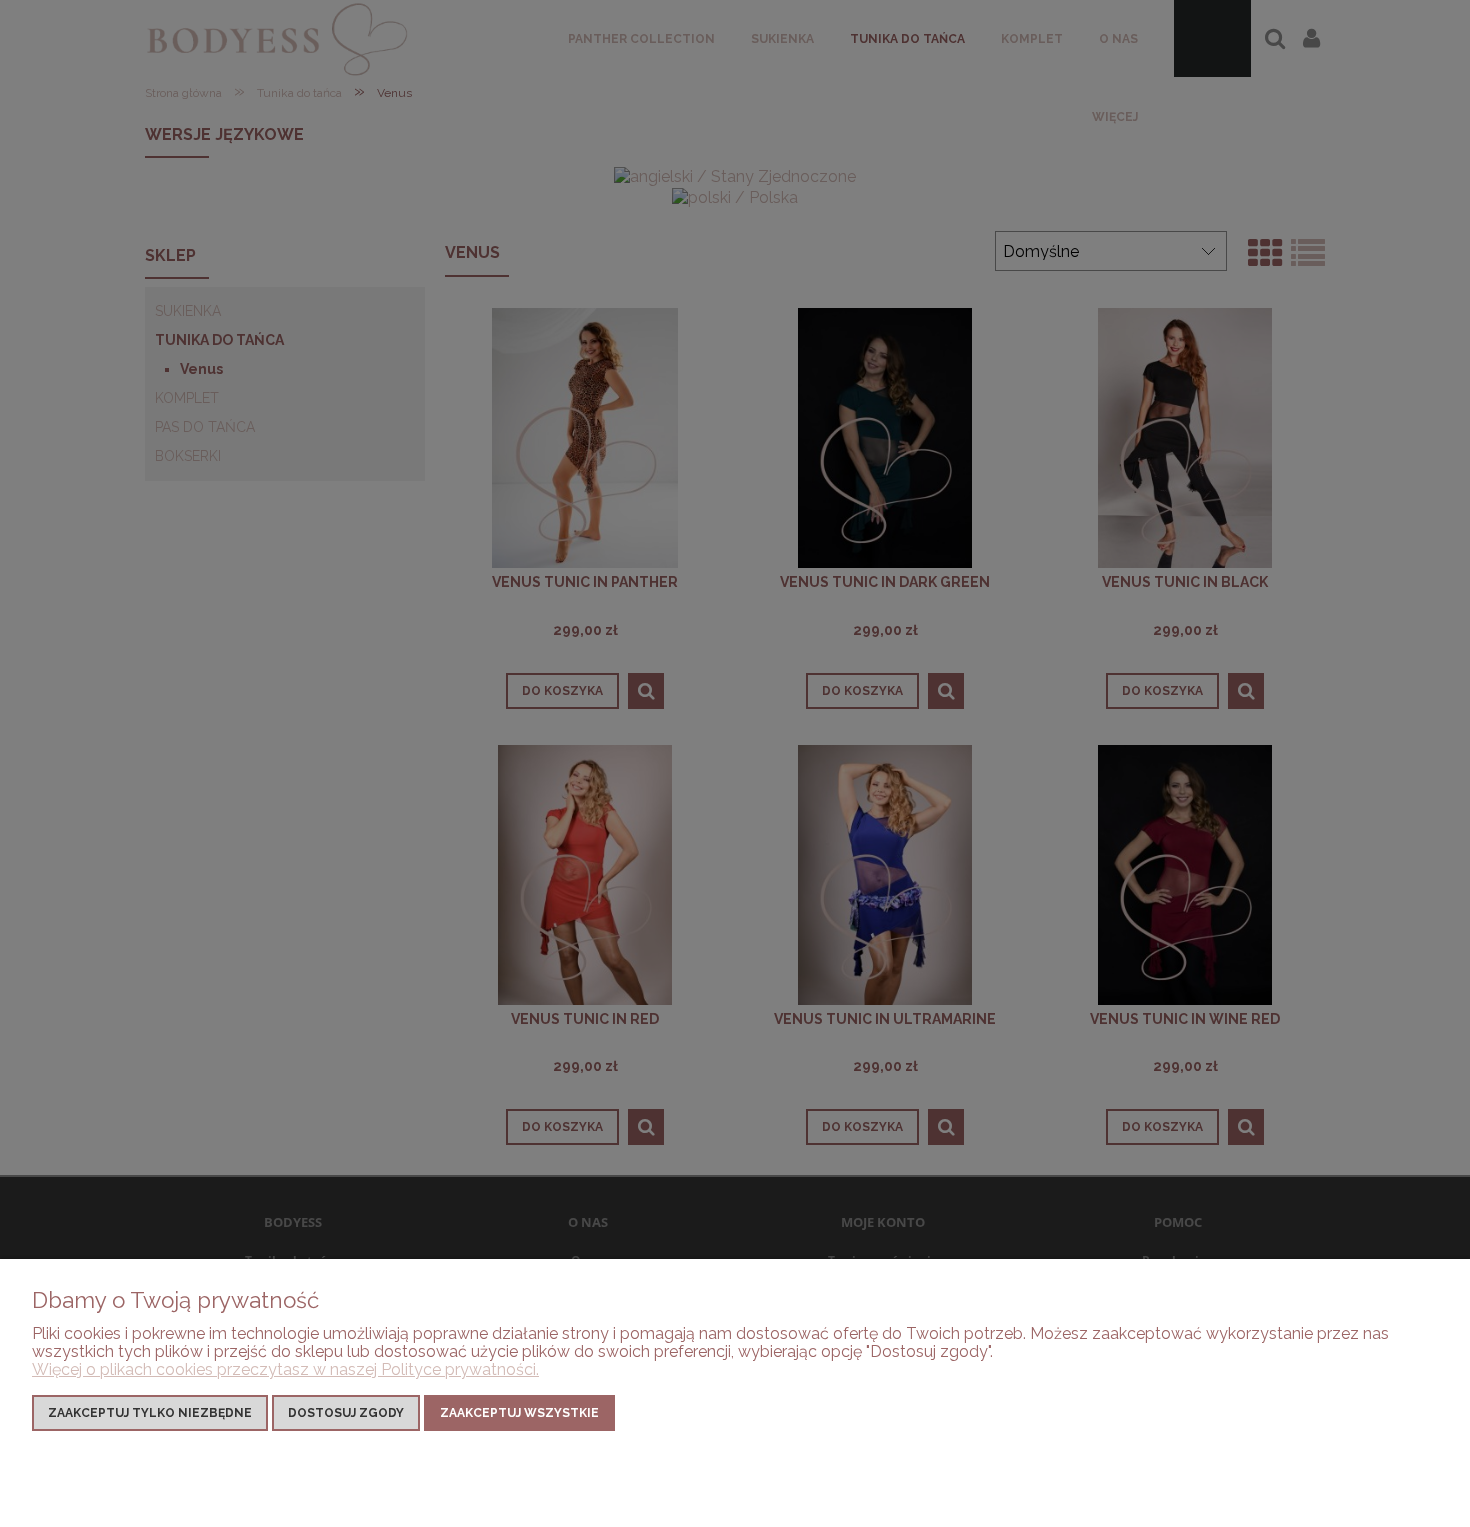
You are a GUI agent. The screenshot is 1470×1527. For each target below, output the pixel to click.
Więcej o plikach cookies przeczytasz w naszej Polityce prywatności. (285, 1369)
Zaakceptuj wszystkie (519, 1413)
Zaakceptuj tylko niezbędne (150, 1413)
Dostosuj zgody (346, 1413)
